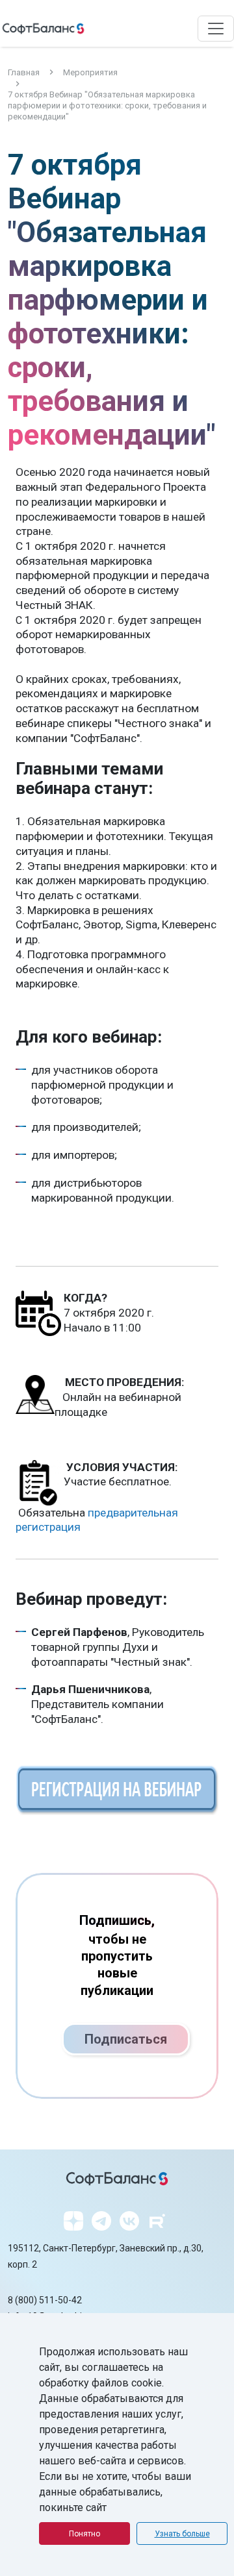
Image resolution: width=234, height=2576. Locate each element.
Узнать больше (182, 2534)
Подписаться (126, 2039)
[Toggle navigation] (216, 29)
